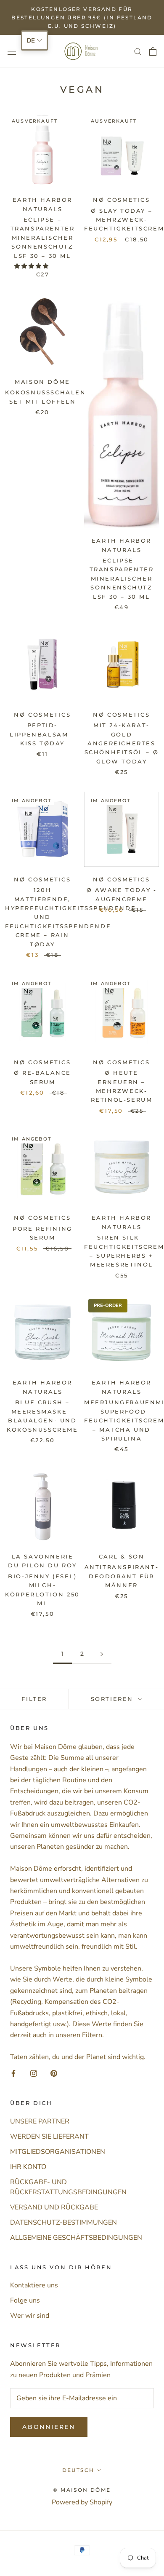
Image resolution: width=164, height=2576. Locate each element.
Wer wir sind (30, 2316)
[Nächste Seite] (102, 1654)
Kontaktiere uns (34, 2285)
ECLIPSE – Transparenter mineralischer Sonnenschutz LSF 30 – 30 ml (43, 238)
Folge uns (25, 2300)
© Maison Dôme (82, 2490)
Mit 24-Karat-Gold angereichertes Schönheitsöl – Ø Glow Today (122, 743)
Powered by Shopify (82, 2502)
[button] (32, 266)
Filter (34, 1699)
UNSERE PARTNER (40, 2121)
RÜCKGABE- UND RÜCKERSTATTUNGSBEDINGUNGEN (68, 2187)
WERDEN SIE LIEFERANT (49, 2137)
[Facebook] (13, 2073)
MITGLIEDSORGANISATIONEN (58, 2152)
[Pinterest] (54, 2073)
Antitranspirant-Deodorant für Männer (122, 1576)
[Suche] (138, 51)
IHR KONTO (28, 2167)
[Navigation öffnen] (12, 51)
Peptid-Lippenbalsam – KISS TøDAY (42, 734)
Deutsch (78, 2470)
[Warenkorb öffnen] (153, 51)
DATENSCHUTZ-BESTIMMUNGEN (63, 2223)
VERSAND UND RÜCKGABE (54, 2207)
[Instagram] (34, 2073)
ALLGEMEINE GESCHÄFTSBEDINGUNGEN (76, 2238)
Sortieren (114, 1699)
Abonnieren (49, 2427)
